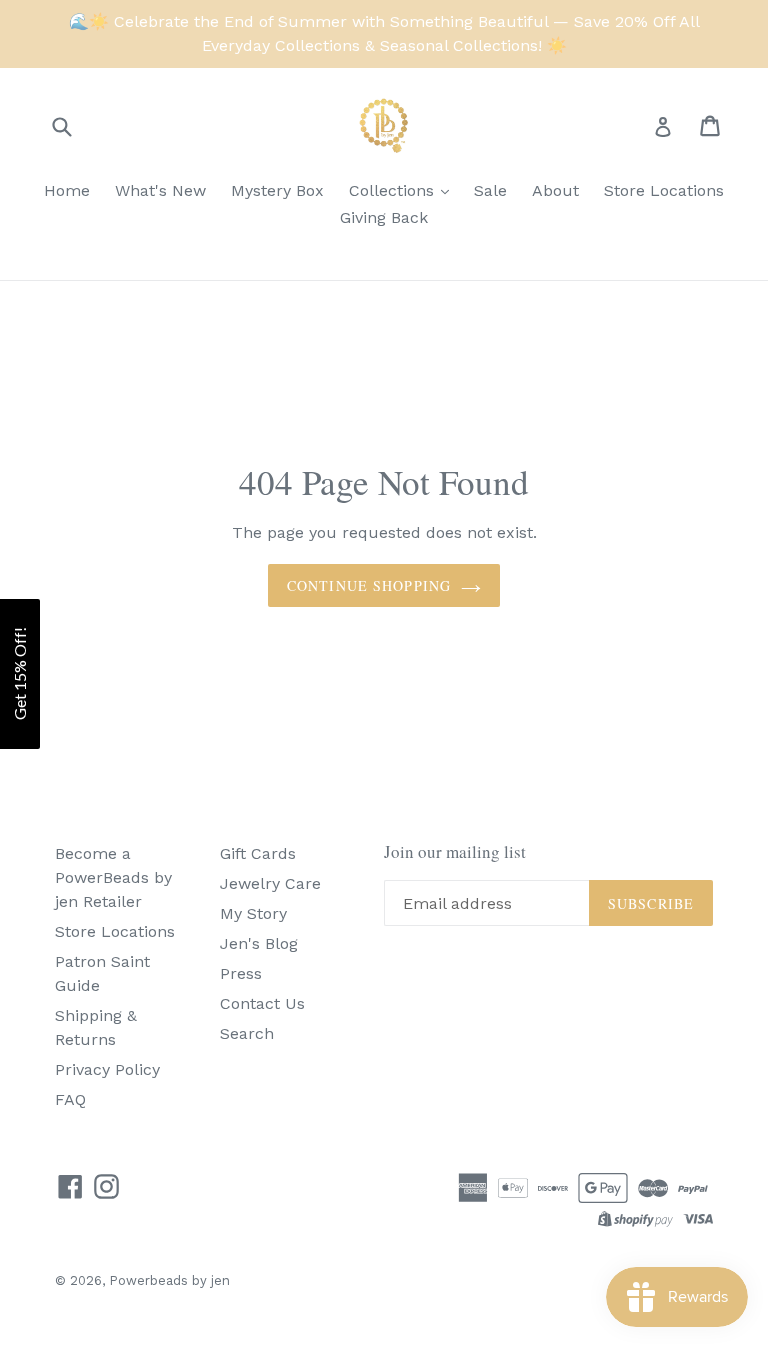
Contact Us (262, 1003)
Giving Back (384, 217)
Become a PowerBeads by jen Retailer (113, 877)
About (555, 190)
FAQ (70, 1099)
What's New (160, 190)
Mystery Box (277, 190)
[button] (20, 674)
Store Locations (664, 190)
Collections (394, 190)
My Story (253, 913)
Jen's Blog (259, 943)
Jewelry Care (270, 883)
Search (247, 1033)
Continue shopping (369, 585)
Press (241, 973)
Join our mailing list (455, 852)
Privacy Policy (107, 1069)
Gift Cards (258, 853)
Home (67, 190)
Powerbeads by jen (169, 1280)
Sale (490, 190)
